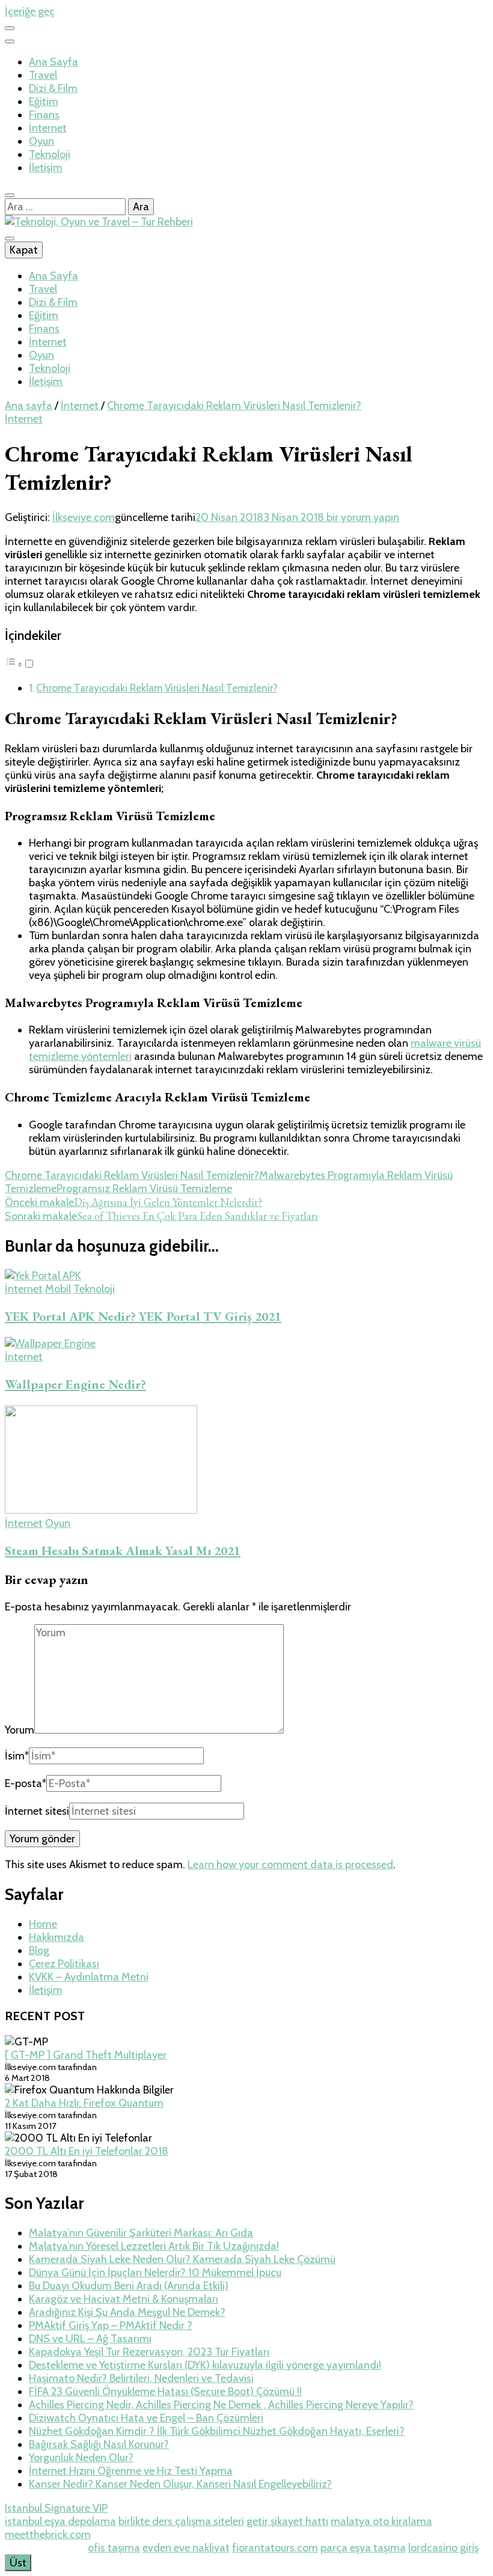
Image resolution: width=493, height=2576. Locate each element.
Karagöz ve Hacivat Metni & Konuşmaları (124, 2299)
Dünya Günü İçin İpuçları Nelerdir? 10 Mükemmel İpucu (155, 2273)
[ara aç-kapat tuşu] (10, 195)
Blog (39, 1950)
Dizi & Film (53, 88)
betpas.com (401, 2535)
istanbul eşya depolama (60, 2521)
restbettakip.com (45, 2548)
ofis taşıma (114, 2548)
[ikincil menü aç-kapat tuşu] (10, 28)
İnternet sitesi (37, 1811)
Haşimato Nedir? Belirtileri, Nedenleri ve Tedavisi (141, 2378)
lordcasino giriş (443, 2548)
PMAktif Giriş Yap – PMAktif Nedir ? (111, 2325)
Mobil (58, 1289)
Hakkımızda (57, 1937)
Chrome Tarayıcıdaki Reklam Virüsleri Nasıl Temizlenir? (157, 688)
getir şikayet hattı (287, 2521)
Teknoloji (50, 154)
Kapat (24, 250)
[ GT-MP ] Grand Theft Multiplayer (86, 2055)
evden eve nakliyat (186, 2548)
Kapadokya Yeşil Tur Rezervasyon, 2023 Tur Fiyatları (149, 2352)
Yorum (20, 1730)
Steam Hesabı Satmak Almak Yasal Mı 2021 (123, 1551)
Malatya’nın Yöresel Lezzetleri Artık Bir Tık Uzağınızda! (154, 2246)
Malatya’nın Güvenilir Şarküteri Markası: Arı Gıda (141, 2233)
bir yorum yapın (362, 517)
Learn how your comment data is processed (290, 1865)
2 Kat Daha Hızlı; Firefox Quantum (84, 2103)
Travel (43, 75)
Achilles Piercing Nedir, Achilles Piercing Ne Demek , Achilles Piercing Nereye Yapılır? (221, 2405)
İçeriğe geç (30, 11)
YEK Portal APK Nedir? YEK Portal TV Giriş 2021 (143, 1316)
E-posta (26, 1783)
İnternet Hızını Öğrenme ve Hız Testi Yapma (131, 2471)
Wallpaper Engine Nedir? (75, 1384)
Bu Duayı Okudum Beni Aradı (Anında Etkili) (129, 2286)
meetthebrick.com (48, 2535)
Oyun (41, 141)
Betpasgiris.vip (127, 2535)
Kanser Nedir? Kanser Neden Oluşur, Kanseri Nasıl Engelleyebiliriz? (180, 2484)
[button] (20, 664)
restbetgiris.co (196, 2535)
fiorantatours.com (275, 2548)
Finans (44, 115)
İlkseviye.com (84, 517)
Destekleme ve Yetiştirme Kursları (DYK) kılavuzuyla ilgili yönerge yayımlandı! (205, 2365)
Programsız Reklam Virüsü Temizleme (144, 1189)
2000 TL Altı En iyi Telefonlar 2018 (87, 2151)
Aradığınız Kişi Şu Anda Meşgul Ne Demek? (127, 2312)
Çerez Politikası (64, 1964)
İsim (17, 1756)
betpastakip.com (272, 2535)
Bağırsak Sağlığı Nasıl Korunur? (99, 2444)
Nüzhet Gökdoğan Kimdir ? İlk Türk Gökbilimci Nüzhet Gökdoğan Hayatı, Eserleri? (217, 2431)
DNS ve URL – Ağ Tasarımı (90, 2339)
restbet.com (342, 2535)
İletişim (46, 168)
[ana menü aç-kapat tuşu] (10, 239)
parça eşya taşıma (363, 2548)
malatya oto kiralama (381, 2521)
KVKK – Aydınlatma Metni (89, 1977)
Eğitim (44, 102)
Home (43, 1924)
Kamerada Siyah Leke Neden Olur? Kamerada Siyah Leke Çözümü (182, 2259)
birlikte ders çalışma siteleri (181, 2521)
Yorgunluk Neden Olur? (81, 2458)
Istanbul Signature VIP (56, 2508)
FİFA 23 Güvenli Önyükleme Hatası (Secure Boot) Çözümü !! (165, 2392)
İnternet (48, 128)
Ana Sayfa (54, 62)
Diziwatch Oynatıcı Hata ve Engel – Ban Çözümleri (146, 2418)
